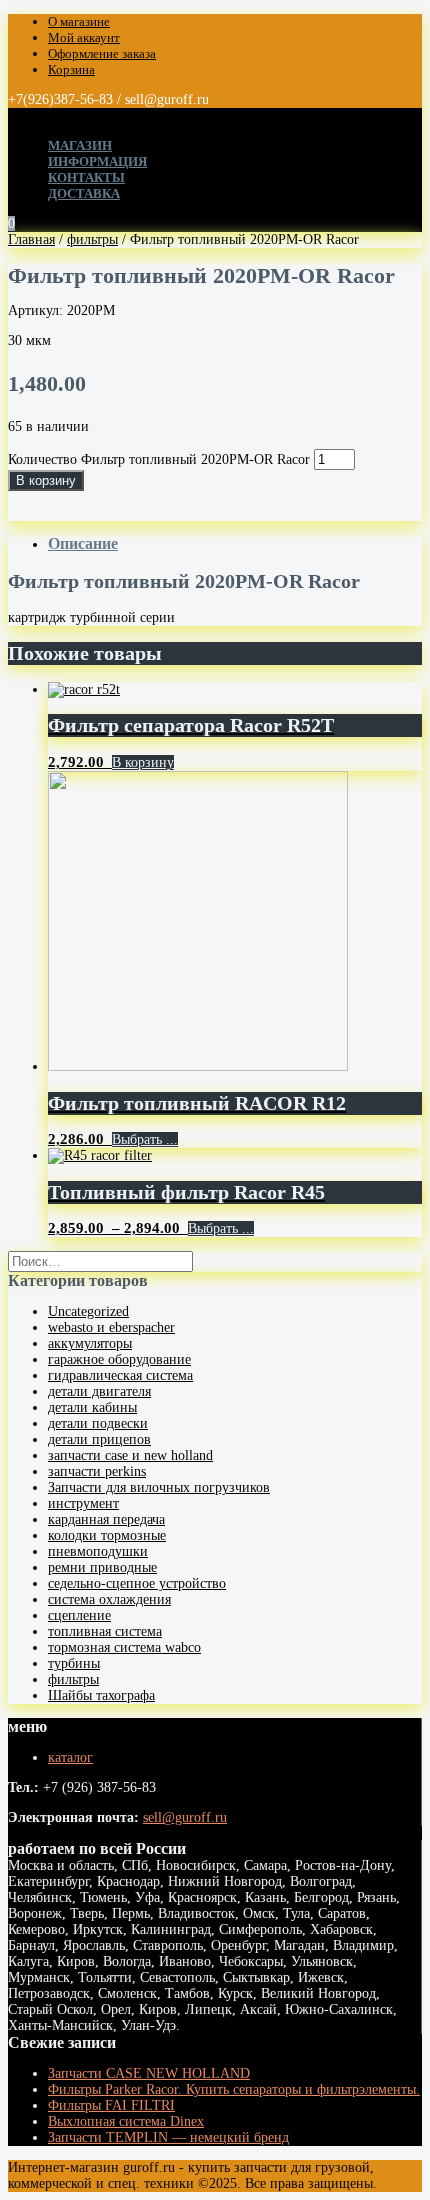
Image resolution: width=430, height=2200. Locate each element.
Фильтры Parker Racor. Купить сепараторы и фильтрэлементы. (234, 2089)
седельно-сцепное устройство (137, 1583)
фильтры (92, 239)
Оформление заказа (102, 53)
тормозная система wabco (124, 1647)
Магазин (80, 145)
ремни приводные (102, 1567)
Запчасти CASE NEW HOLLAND (149, 2073)
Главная (31, 239)
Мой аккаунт (84, 37)
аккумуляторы (90, 1343)
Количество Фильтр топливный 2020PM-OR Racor (159, 459)
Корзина (71, 69)
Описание (83, 543)
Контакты (86, 177)
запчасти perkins (97, 1471)
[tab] (235, 544)
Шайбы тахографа (101, 1695)
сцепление (79, 1615)
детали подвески (98, 1423)
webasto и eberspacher (111, 1327)
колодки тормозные (107, 1535)
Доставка (84, 193)
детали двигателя (99, 1391)
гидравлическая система (120, 1375)
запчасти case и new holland (130, 1455)
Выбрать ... (145, 1139)
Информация (97, 161)
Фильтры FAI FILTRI (111, 2105)
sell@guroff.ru (185, 1817)
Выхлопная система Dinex (126, 2121)
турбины (74, 1663)
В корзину (46, 480)
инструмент (83, 1503)
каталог (70, 1757)
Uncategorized (88, 1311)
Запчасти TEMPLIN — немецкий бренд (168, 2137)
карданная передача (106, 1519)
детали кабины (92, 1407)
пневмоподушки (98, 1551)
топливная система (105, 1631)
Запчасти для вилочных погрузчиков (159, 1487)
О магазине (79, 21)
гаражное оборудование (119, 1359)
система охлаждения (109, 1599)
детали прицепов (99, 1439)
